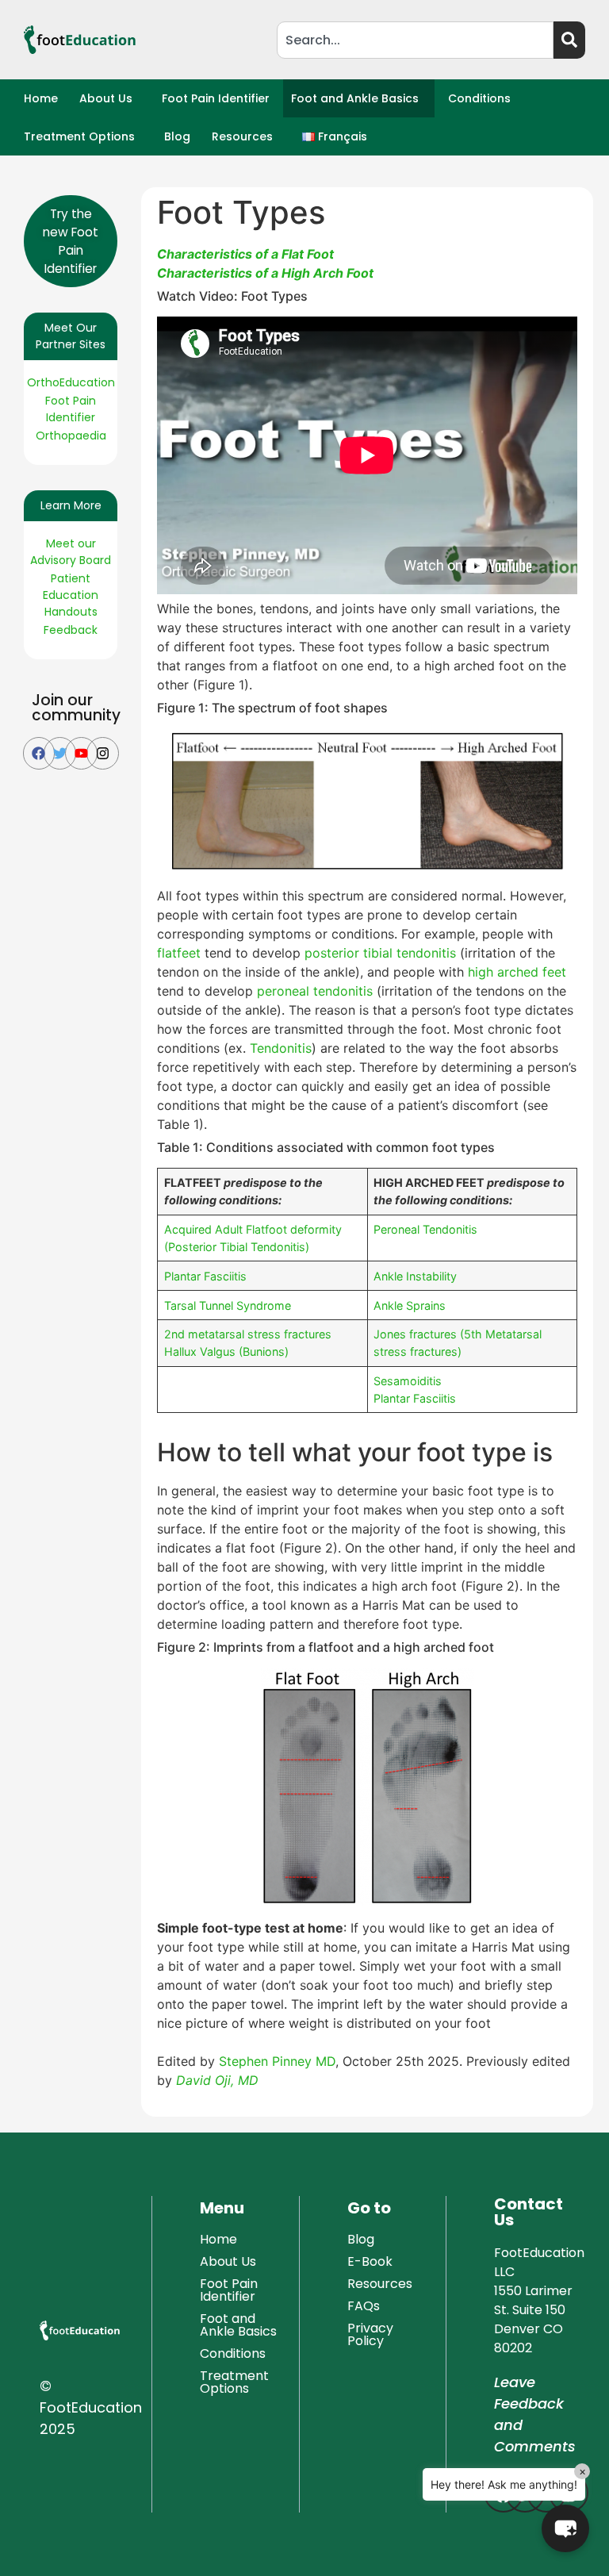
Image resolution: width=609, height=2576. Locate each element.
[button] (110, 98)
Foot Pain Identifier (216, 98)
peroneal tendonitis (315, 991)
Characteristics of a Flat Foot (245, 254)
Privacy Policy (370, 2334)
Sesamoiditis (408, 1381)
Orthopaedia (71, 436)
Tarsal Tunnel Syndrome (228, 1305)
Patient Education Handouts (71, 595)
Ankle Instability (415, 1276)
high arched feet (517, 972)
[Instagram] (103, 753)
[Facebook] (39, 753)
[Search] (569, 40)
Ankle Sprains (410, 1305)
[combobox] (415, 40)
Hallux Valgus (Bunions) (226, 1351)
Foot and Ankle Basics (355, 98)
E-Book (370, 2261)
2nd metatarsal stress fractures (248, 1334)
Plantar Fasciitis (205, 1276)
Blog (177, 136)
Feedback (71, 630)
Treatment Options (79, 136)
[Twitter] (60, 753)
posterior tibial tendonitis (380, 953)
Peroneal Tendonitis (425, 1229)
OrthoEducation (71, 382)
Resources (242, 136)
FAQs (364, 2306)
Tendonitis (281, 1048)
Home (41, 98)
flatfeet (179, 953)
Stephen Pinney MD (277, 2061)
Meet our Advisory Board (71, 552)
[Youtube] (81, 753)
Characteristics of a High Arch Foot (265, 273)
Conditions (479, 98)
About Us (106, 98)
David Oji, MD (217, 2080)
